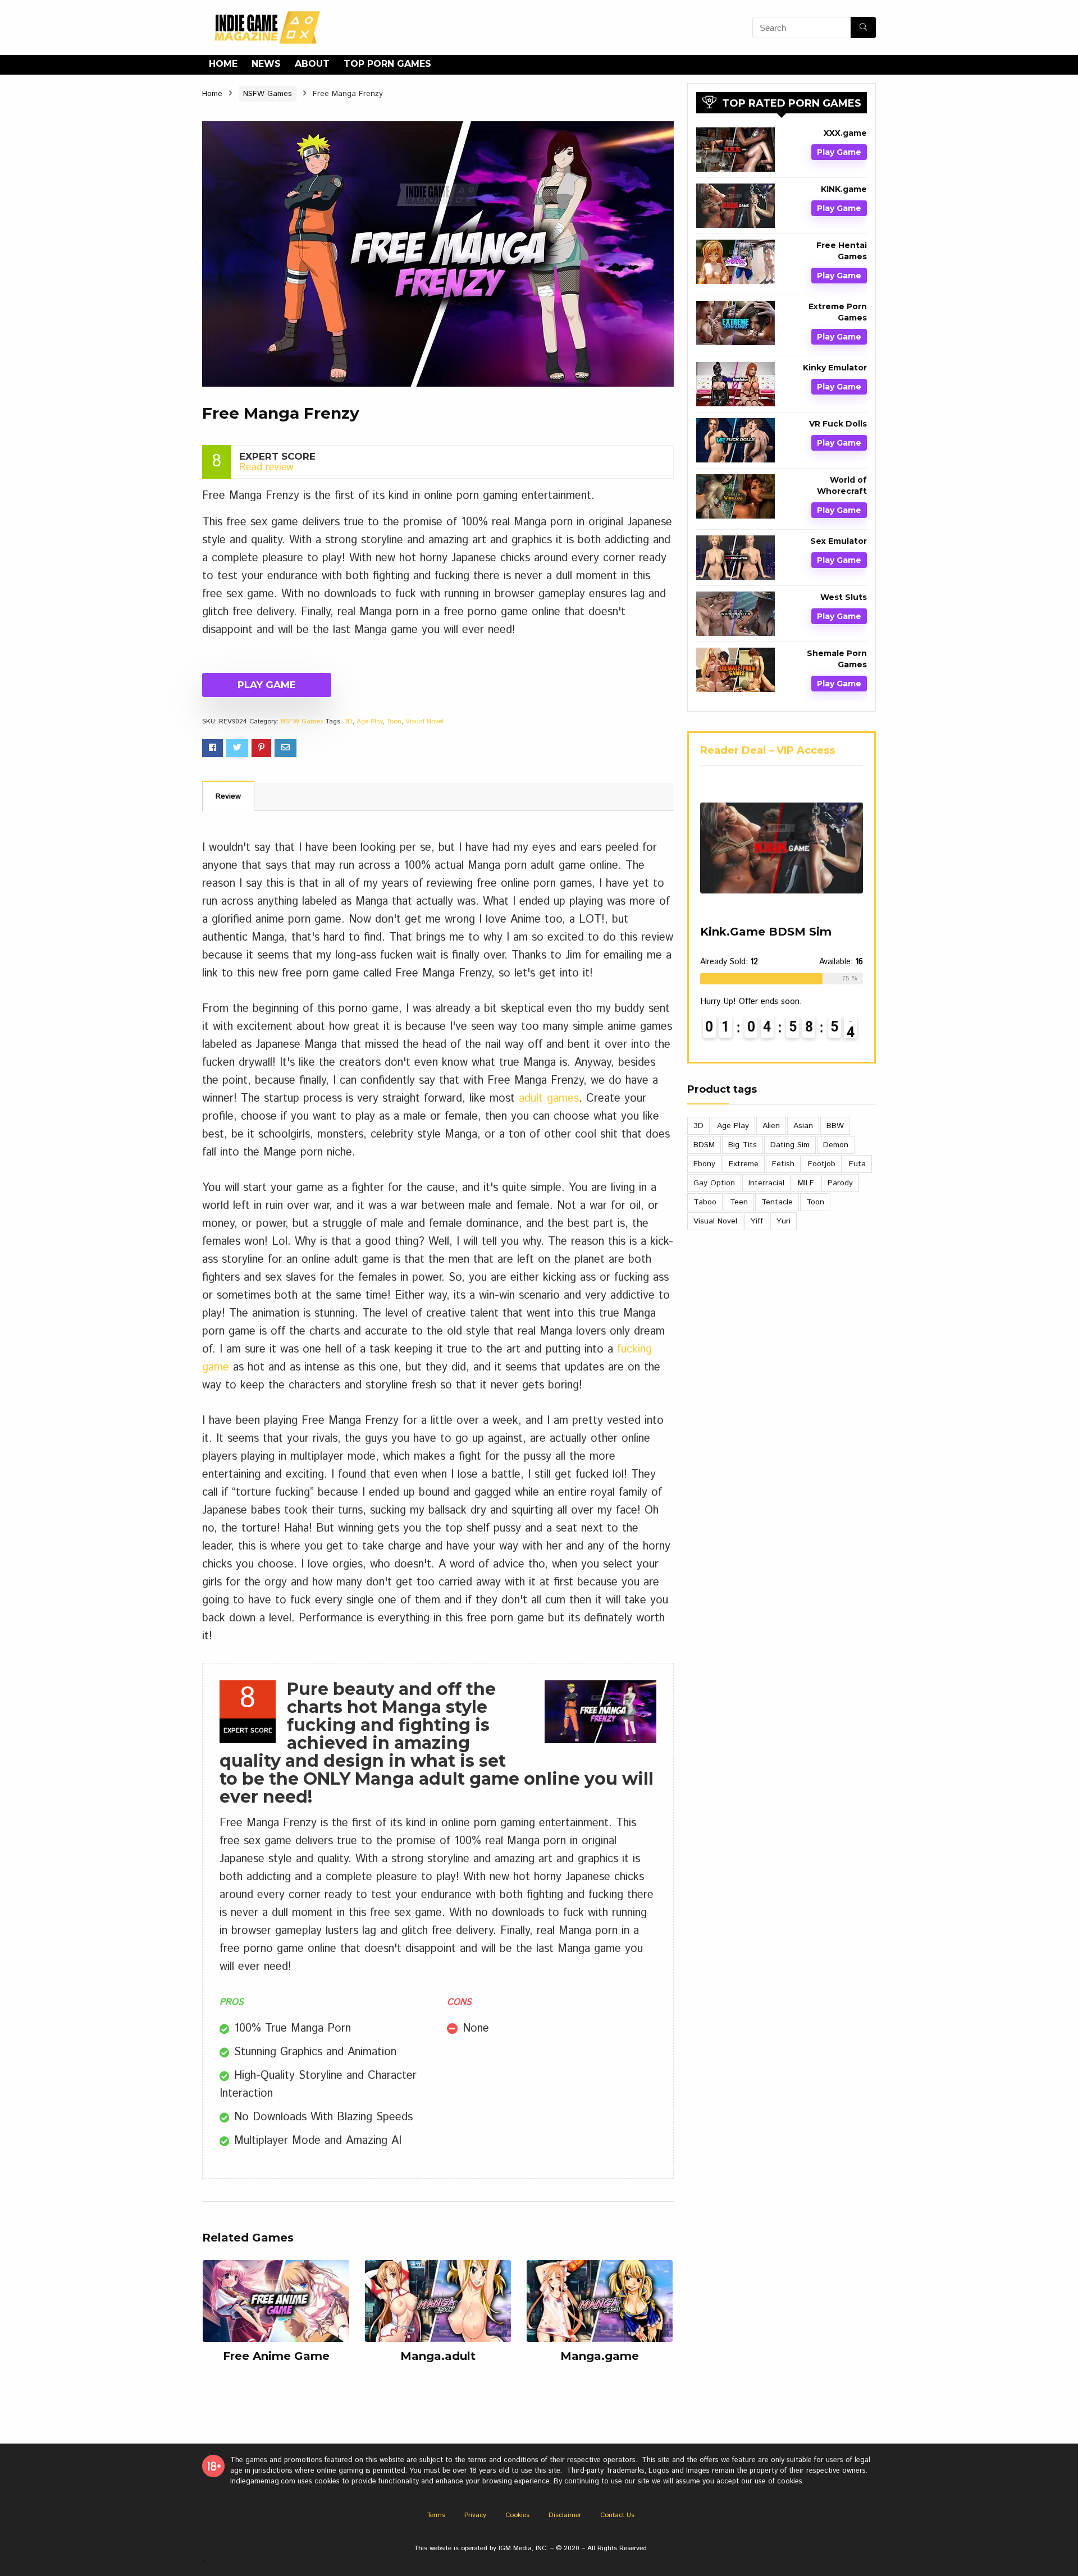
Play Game (267, 685)
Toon (394, 721)
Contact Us (617, 2515)
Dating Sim (790, 1145)
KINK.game (844, 189)
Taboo (705, 1202)
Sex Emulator (839, 541)
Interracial (766, 1183)
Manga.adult (438, 2356)
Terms (436, 2515)
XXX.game (845, 133)
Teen (739, 1202)
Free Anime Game (276, 2356)
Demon (836, 1145)
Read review (266, 467)
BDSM (704, 1145)
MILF (806, 1183)
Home (223, 64)
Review (228, 796)
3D (348, 721)
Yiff (757, 1221)
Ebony (704, 1164)
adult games (549, 1099)
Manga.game (600, 2356)
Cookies (517, 2515)
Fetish (783, 1164)
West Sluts (844, 597)
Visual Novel (424, 721)
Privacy (475, 2515)
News (266, 64)
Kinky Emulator (835, 368)
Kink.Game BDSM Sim (766, 932)
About (312, 64)
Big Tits (743, 1145)
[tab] (228, 796)
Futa (857, 1164)
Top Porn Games (387, 64)
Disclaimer (565, 2515)
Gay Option (714, 1183)
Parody (840, 1183)
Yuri (784, 1221)
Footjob (822, 1164)
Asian (803, 1126)
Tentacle (777, 1202)
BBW (835, 1126)
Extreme (744, 1164)
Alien (771, 1126)
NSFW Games (268, 94)
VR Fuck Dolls (838, 424)
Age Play (370, 721)
